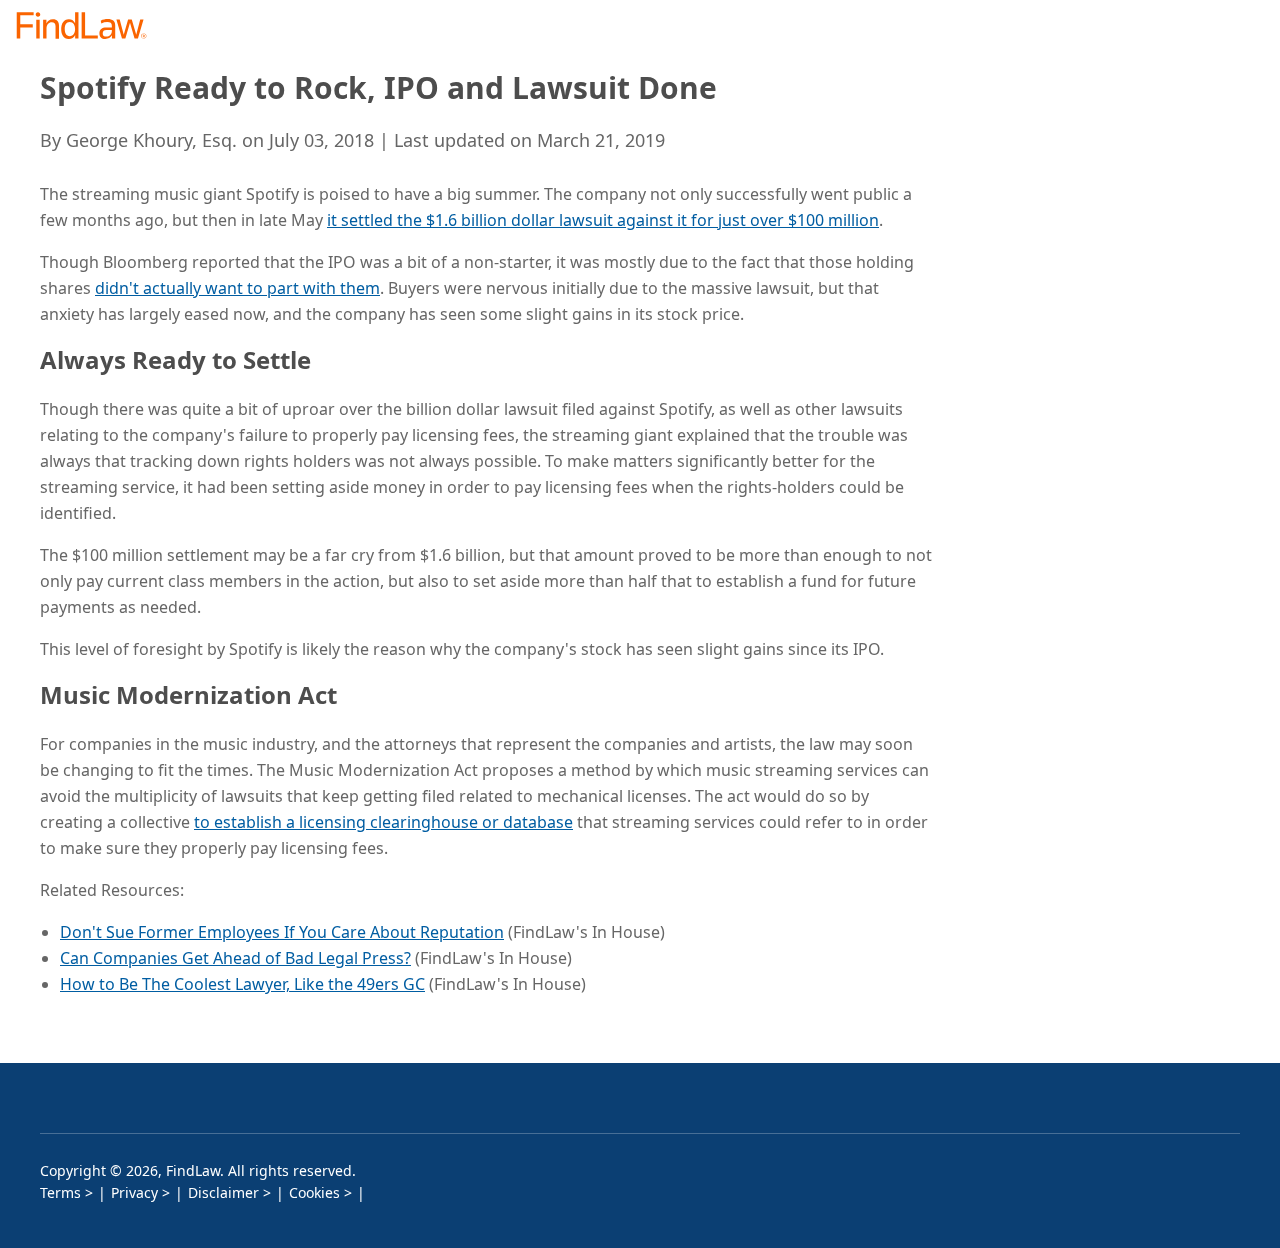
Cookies (314, 1192)
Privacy (134, 1192)
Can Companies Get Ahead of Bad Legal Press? (235, 958)
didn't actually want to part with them (237, 288)
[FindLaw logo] (89, 27)
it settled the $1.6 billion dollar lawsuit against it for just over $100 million (603, 220)
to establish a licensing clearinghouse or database (383, 822)
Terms (60, 1192)
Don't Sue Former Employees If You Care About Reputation (282, 932)
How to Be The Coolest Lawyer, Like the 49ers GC (242, 984)
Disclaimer (223, 1192)
